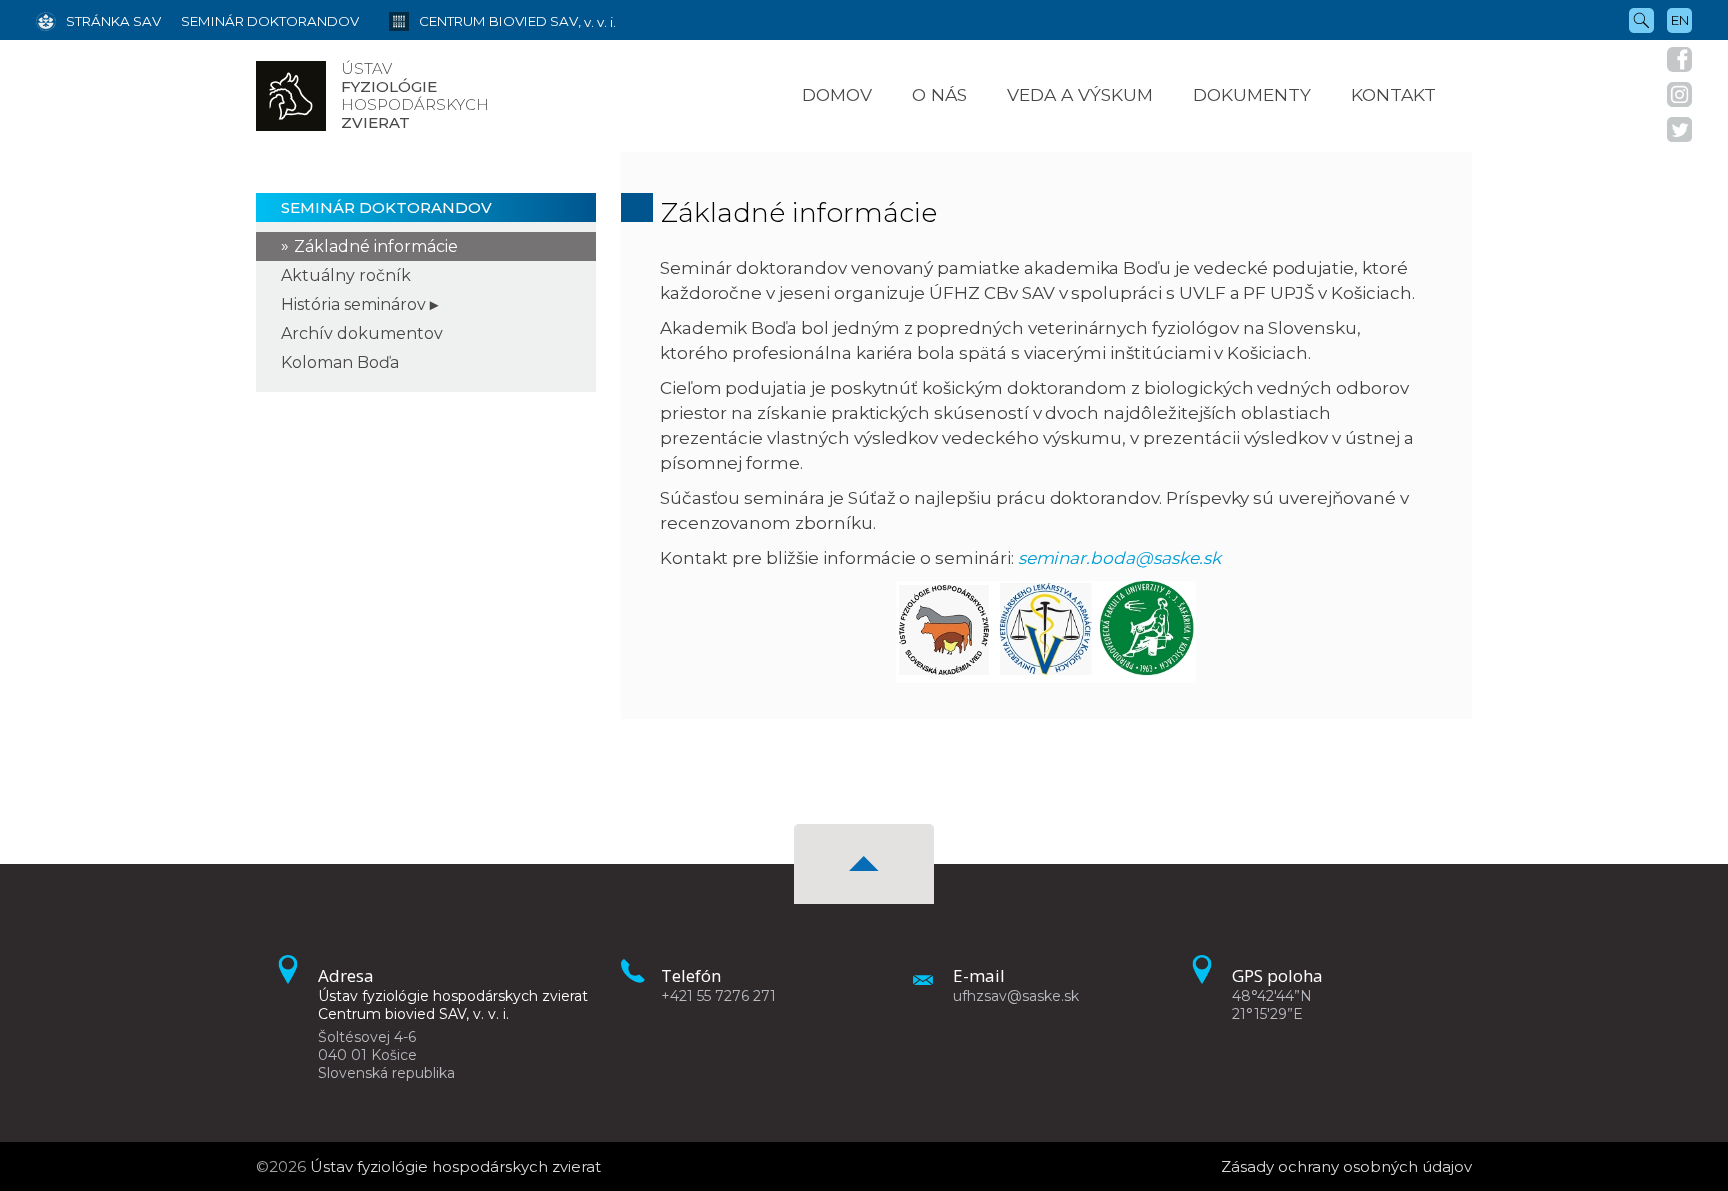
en (1680, 20)
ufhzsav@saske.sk (1016, 996)
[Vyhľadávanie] (1641, 19)
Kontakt (1393, 94)
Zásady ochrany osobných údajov (1346, 1166)
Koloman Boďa (340, 362)
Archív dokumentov (362, 333)
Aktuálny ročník (346, 275)
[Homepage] (291, 96)
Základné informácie (376, 246)
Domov (837, 94)
